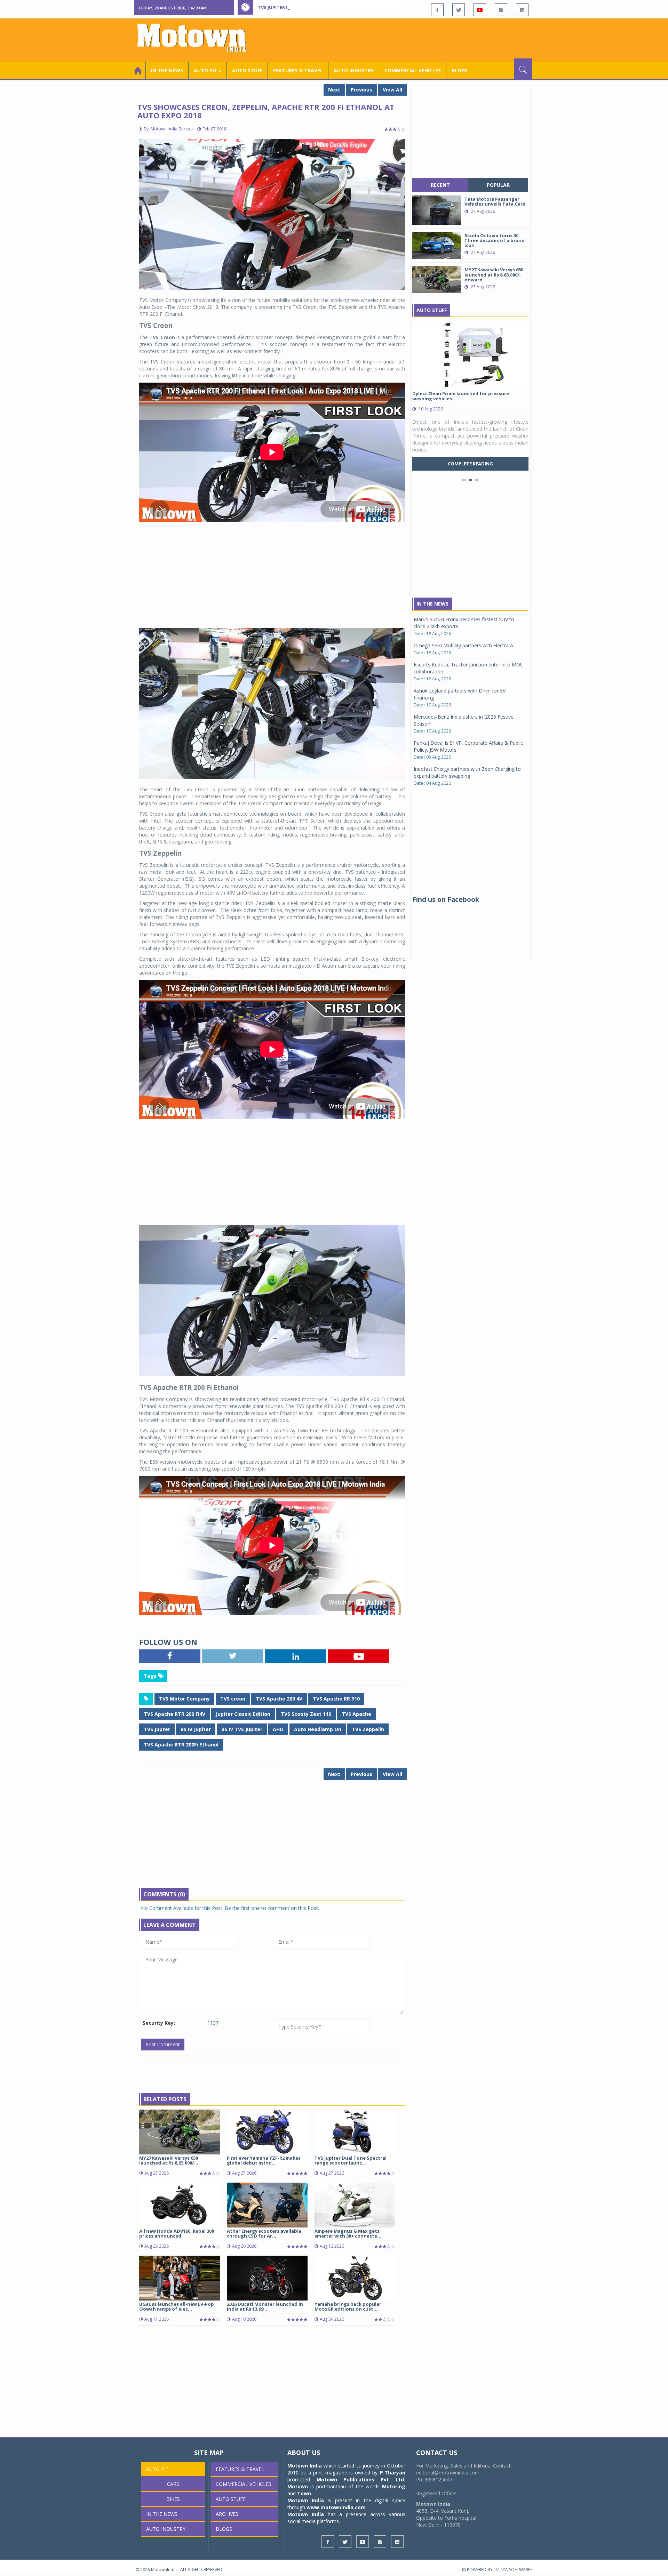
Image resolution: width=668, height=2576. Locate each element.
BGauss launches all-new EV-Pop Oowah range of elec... (177, 2306)
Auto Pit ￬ (208, 70)
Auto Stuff (247, 70)
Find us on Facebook (446, 899)
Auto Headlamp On (318, 1729)
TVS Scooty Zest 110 (306, 1714)
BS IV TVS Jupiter (242, 1729)
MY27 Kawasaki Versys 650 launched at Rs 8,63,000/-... (169, 2160)
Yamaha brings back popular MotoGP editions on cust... (348, 2306)
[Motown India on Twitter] (459, 10)
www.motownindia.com (336, 2507)
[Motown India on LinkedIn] (522, 10)
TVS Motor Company (184, 1699)
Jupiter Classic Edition (243, 1714)
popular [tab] (498, 185)
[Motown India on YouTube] (480, 10)
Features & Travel (298, 70)
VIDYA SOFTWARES (514, 2570)
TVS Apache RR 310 (336, 1699)
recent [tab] (440, 185)
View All (392, 90)
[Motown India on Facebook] (437, 10)
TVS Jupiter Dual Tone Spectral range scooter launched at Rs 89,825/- (345, 7)
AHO (278, 1729)
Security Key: (159, 2023)
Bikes (173, 2499)
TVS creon (233, 1699)
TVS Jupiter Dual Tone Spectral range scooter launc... (351, 2160)
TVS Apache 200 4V (279, 1699)
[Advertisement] (406, 39)
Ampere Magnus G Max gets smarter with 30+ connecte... (348, 2233)
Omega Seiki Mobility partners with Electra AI (464, 645)
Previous (361, 90)
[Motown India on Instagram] (501, 10)
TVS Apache (356, 1714)
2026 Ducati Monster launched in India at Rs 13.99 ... (265, 2306)
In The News (432, 604)
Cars (173, 2484)
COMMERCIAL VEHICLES (413, 70)
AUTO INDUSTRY (354, 70)
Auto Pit (157, 2469)
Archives (227, 2514)
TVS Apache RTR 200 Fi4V (174, 1714)
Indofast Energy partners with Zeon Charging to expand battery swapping (467, 772)
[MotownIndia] (196, 38)
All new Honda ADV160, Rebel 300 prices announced (177, 2233)
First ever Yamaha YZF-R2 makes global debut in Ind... (264, 2160)
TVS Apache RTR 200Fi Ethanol (181, 1745)
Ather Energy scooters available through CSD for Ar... (264, 2233)
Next (334, 90)
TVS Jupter (157, 1729)
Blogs (460, 70)
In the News (167, 70)
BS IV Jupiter (196, 1729)
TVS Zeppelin (368, 1729)
